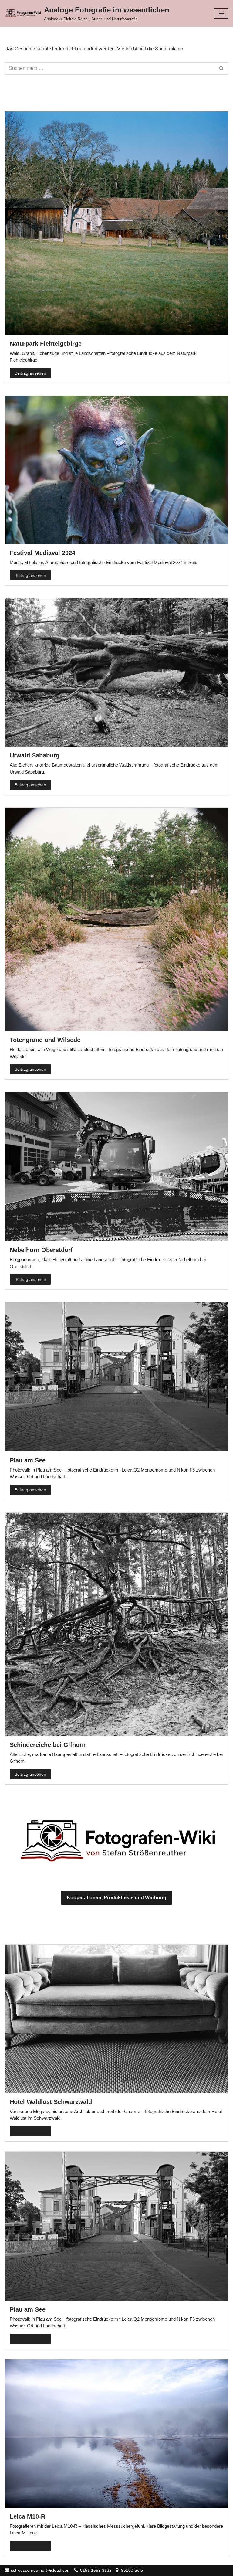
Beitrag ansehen (30, 373)
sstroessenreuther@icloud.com (41, 2570)
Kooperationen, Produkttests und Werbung (116, 1898)
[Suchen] (222, 68)
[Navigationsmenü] (221, 13)
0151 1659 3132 (96, 2570)
